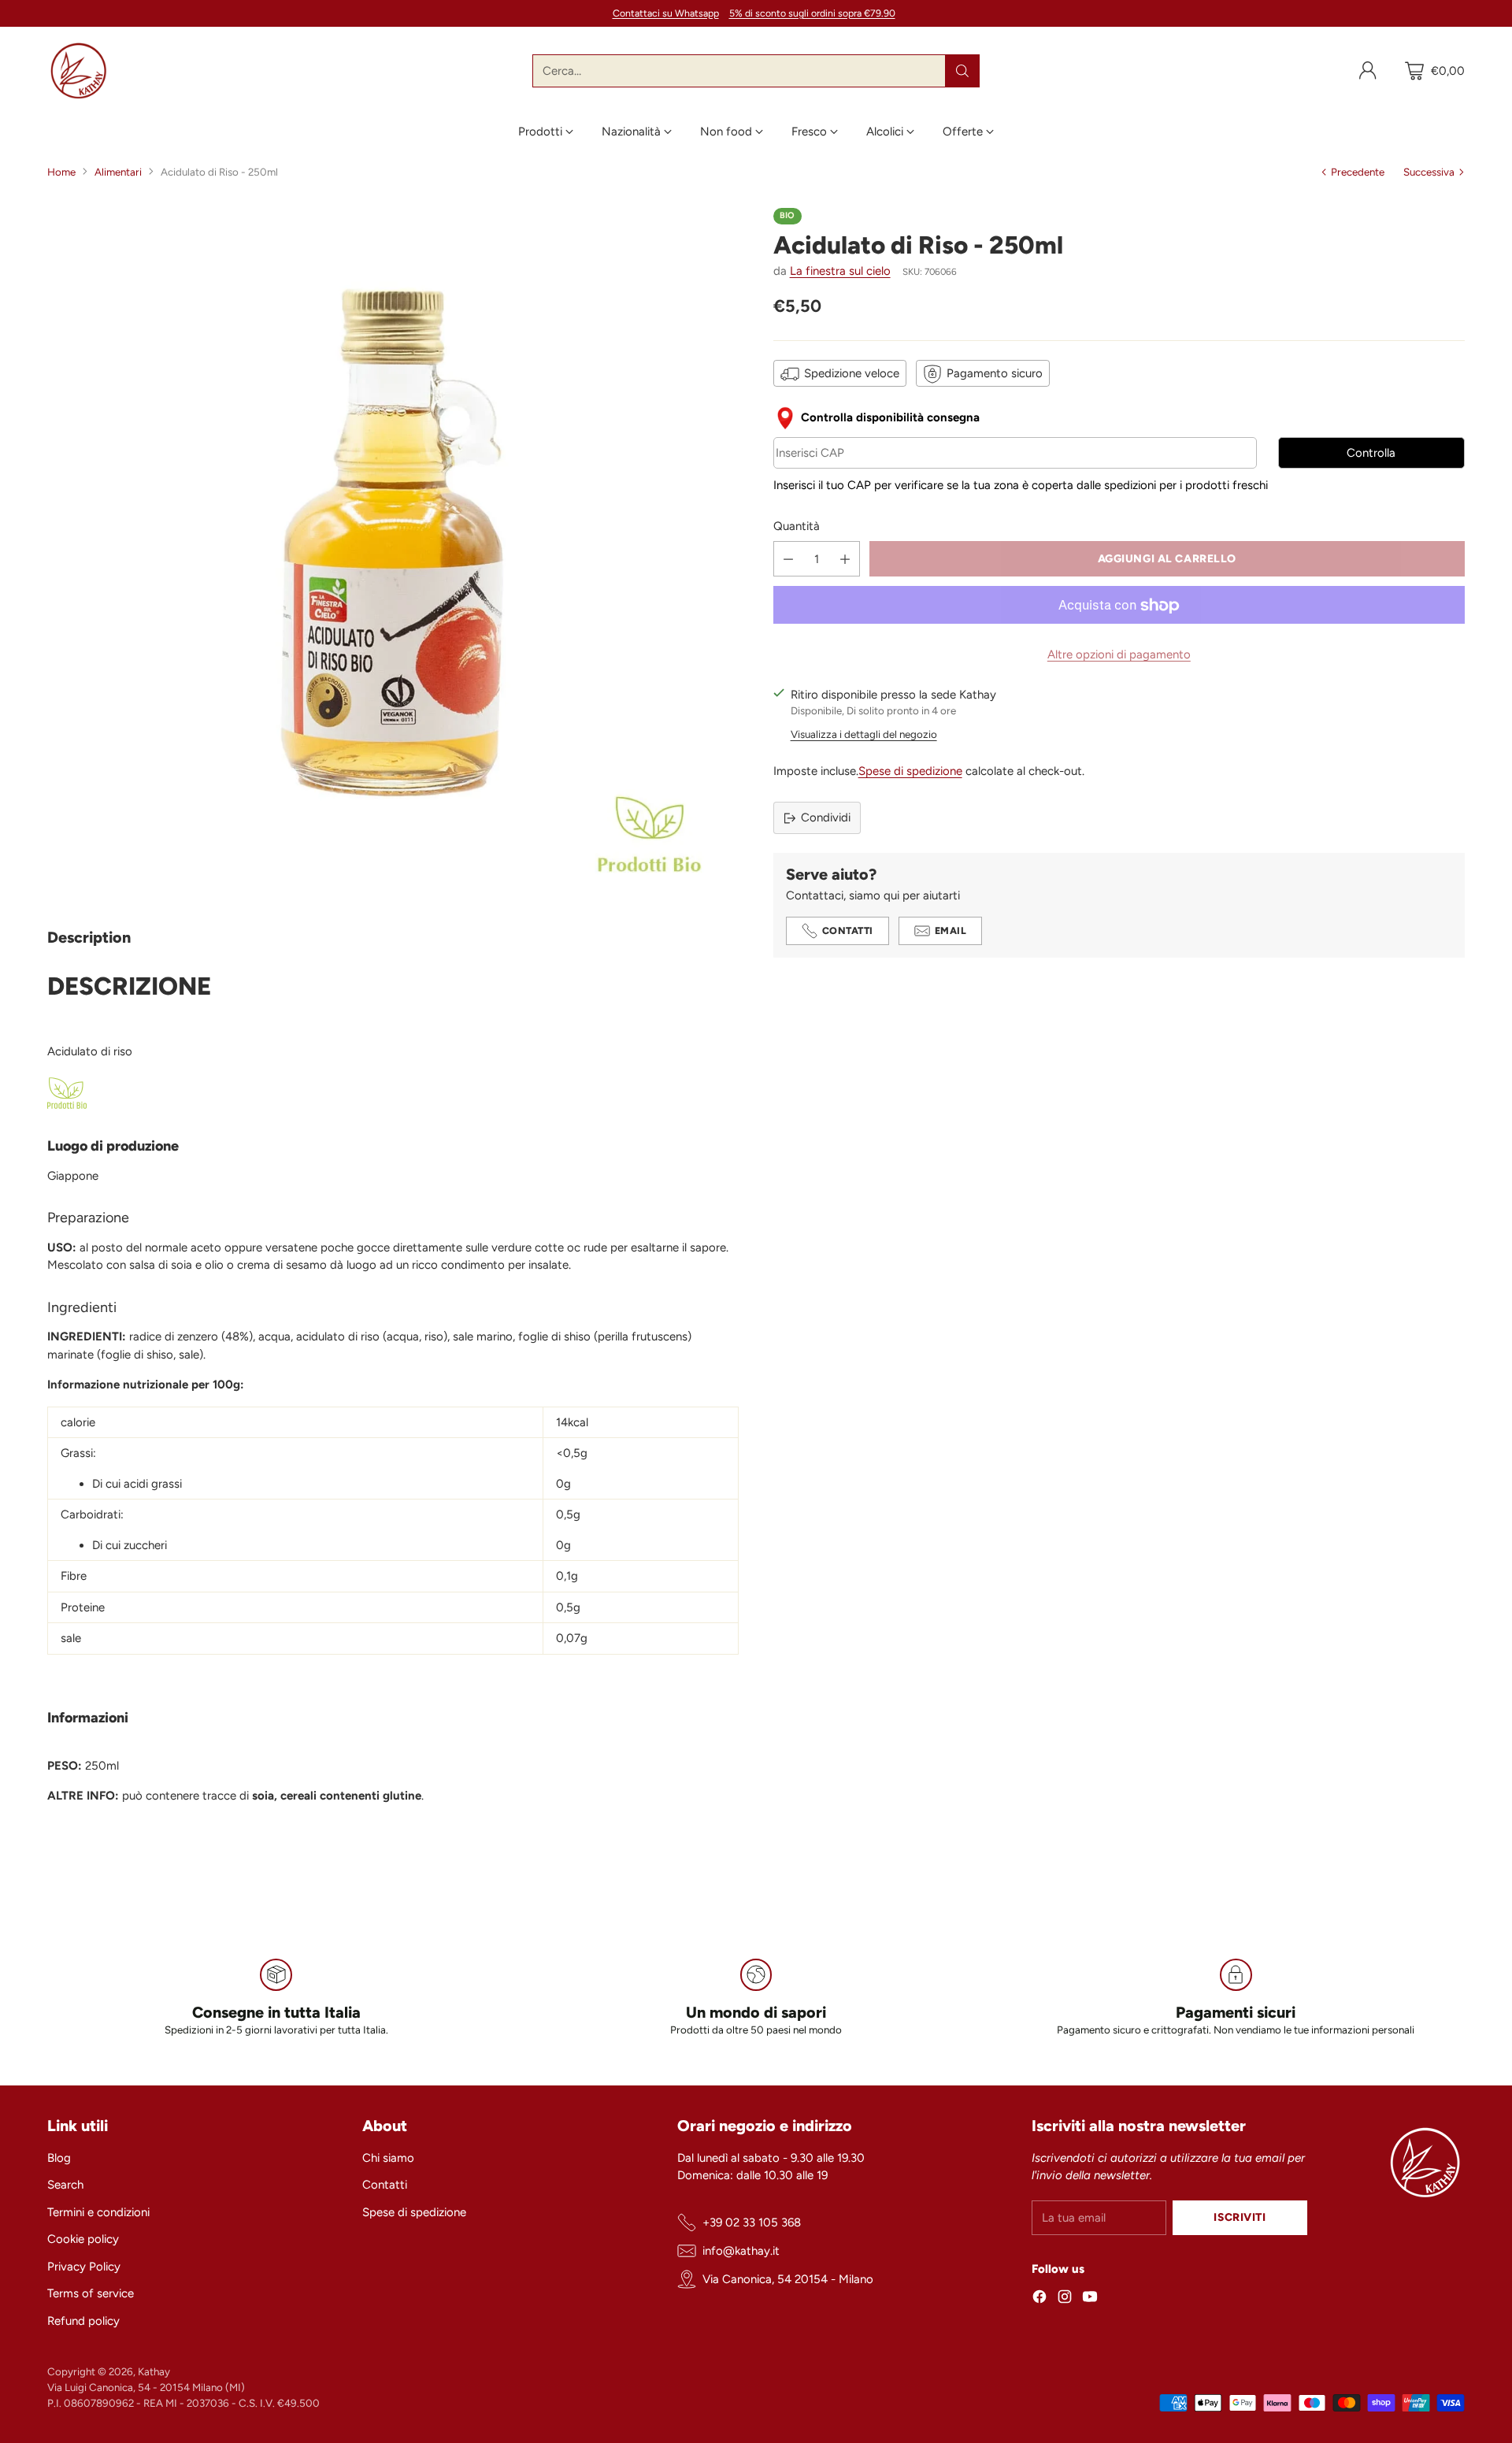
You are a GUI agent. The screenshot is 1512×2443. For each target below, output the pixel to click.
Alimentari (118, 172)
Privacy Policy (84, 2267)
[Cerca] (962, 71)
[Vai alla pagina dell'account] (1368, 71)
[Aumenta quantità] (845, 560)
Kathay (154, 2371)
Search (65, 2185)
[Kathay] (79, 71)
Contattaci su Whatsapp (666, 13)
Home (61, 172)
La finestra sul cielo (840, 272)
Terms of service (91, 2293)
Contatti (385, 2185)
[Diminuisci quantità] (788, 560)
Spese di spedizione (910, 771)
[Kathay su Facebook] (1039, 2299)
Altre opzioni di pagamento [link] (1119, 655)
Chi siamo (388, 2158)
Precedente (1358, 172)
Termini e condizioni (98, 2212)
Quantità (797, 526)
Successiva (1429, 172)
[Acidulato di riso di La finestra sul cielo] (393, 554)
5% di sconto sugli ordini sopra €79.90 (812, 13)
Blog (59, 2158)
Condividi (826, 817)
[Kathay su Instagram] (1065, 2299)
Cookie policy (83, 2239)
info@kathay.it (741, 2251)
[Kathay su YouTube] (1090, 2299)
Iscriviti (1240, 2217)
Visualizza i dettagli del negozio (864, 734)
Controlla (1371, 454)
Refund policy (83, 2321)
